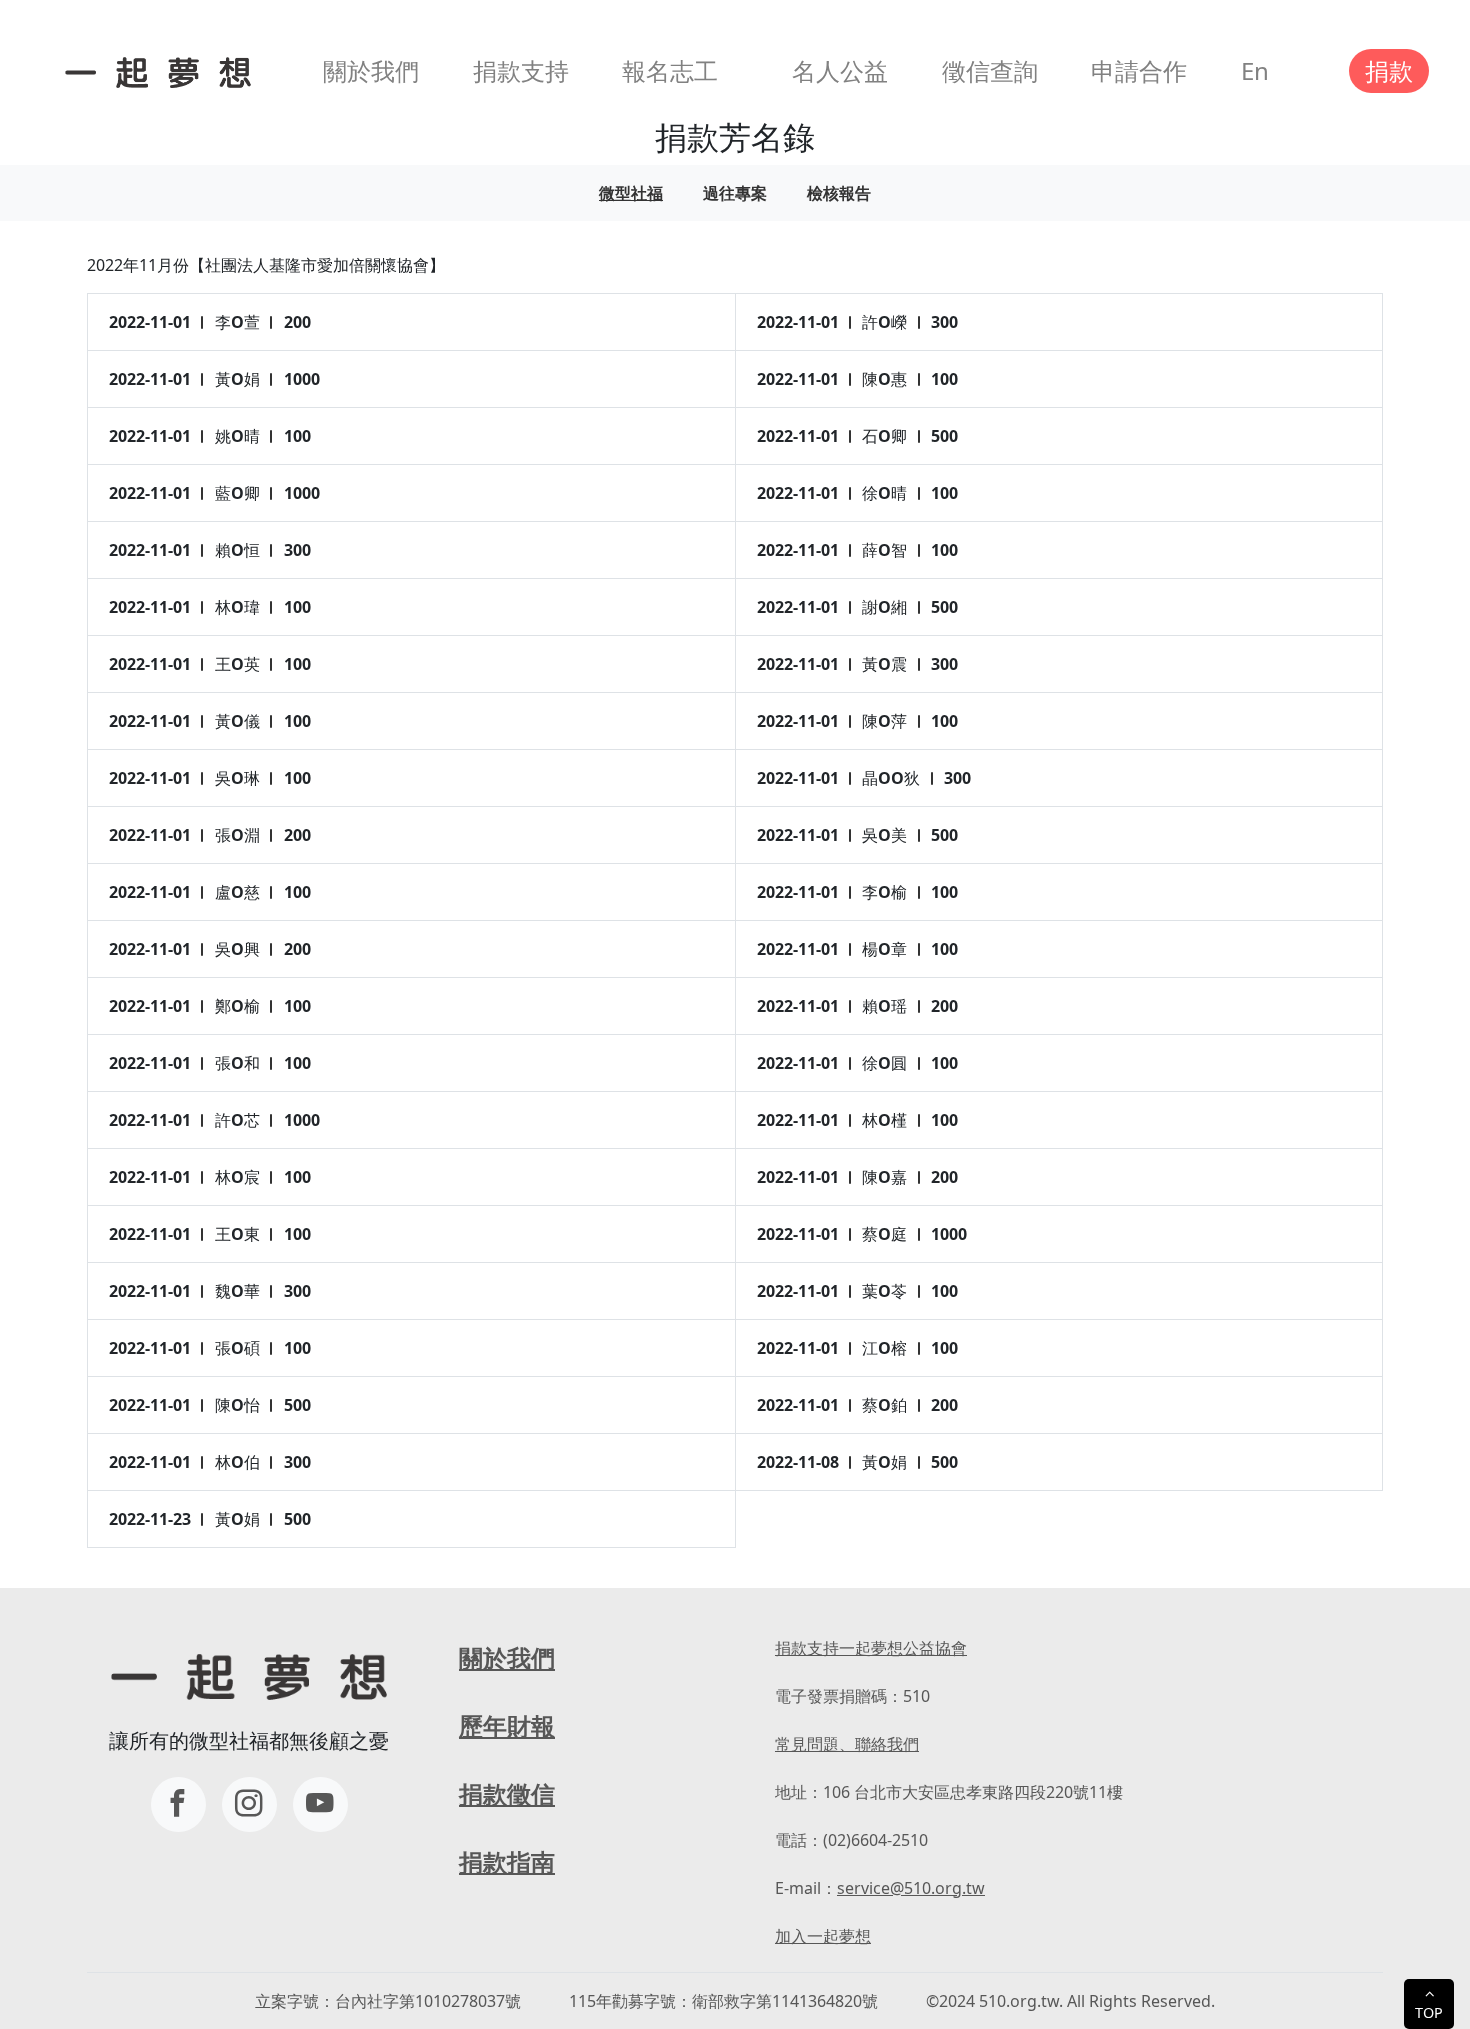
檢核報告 (839, 193)
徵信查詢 (990, 70)
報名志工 (670, 70)
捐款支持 (521, 70)
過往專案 (735, 193)
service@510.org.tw (911, 1888)
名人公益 (840, 70)
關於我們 (371, 70)
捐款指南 (507, 1861)
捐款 (1389, 70)
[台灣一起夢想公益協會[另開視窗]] (249, 1804)
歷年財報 (507, 1725)
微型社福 (631, 193)
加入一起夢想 (823, 1936)
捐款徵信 (507, 1793)
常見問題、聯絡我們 (847, 1744)
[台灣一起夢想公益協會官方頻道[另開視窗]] (320, 1804)
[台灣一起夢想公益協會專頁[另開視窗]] (178, 1804)
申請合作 (1139, 70)
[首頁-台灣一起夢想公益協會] (154, 71)
